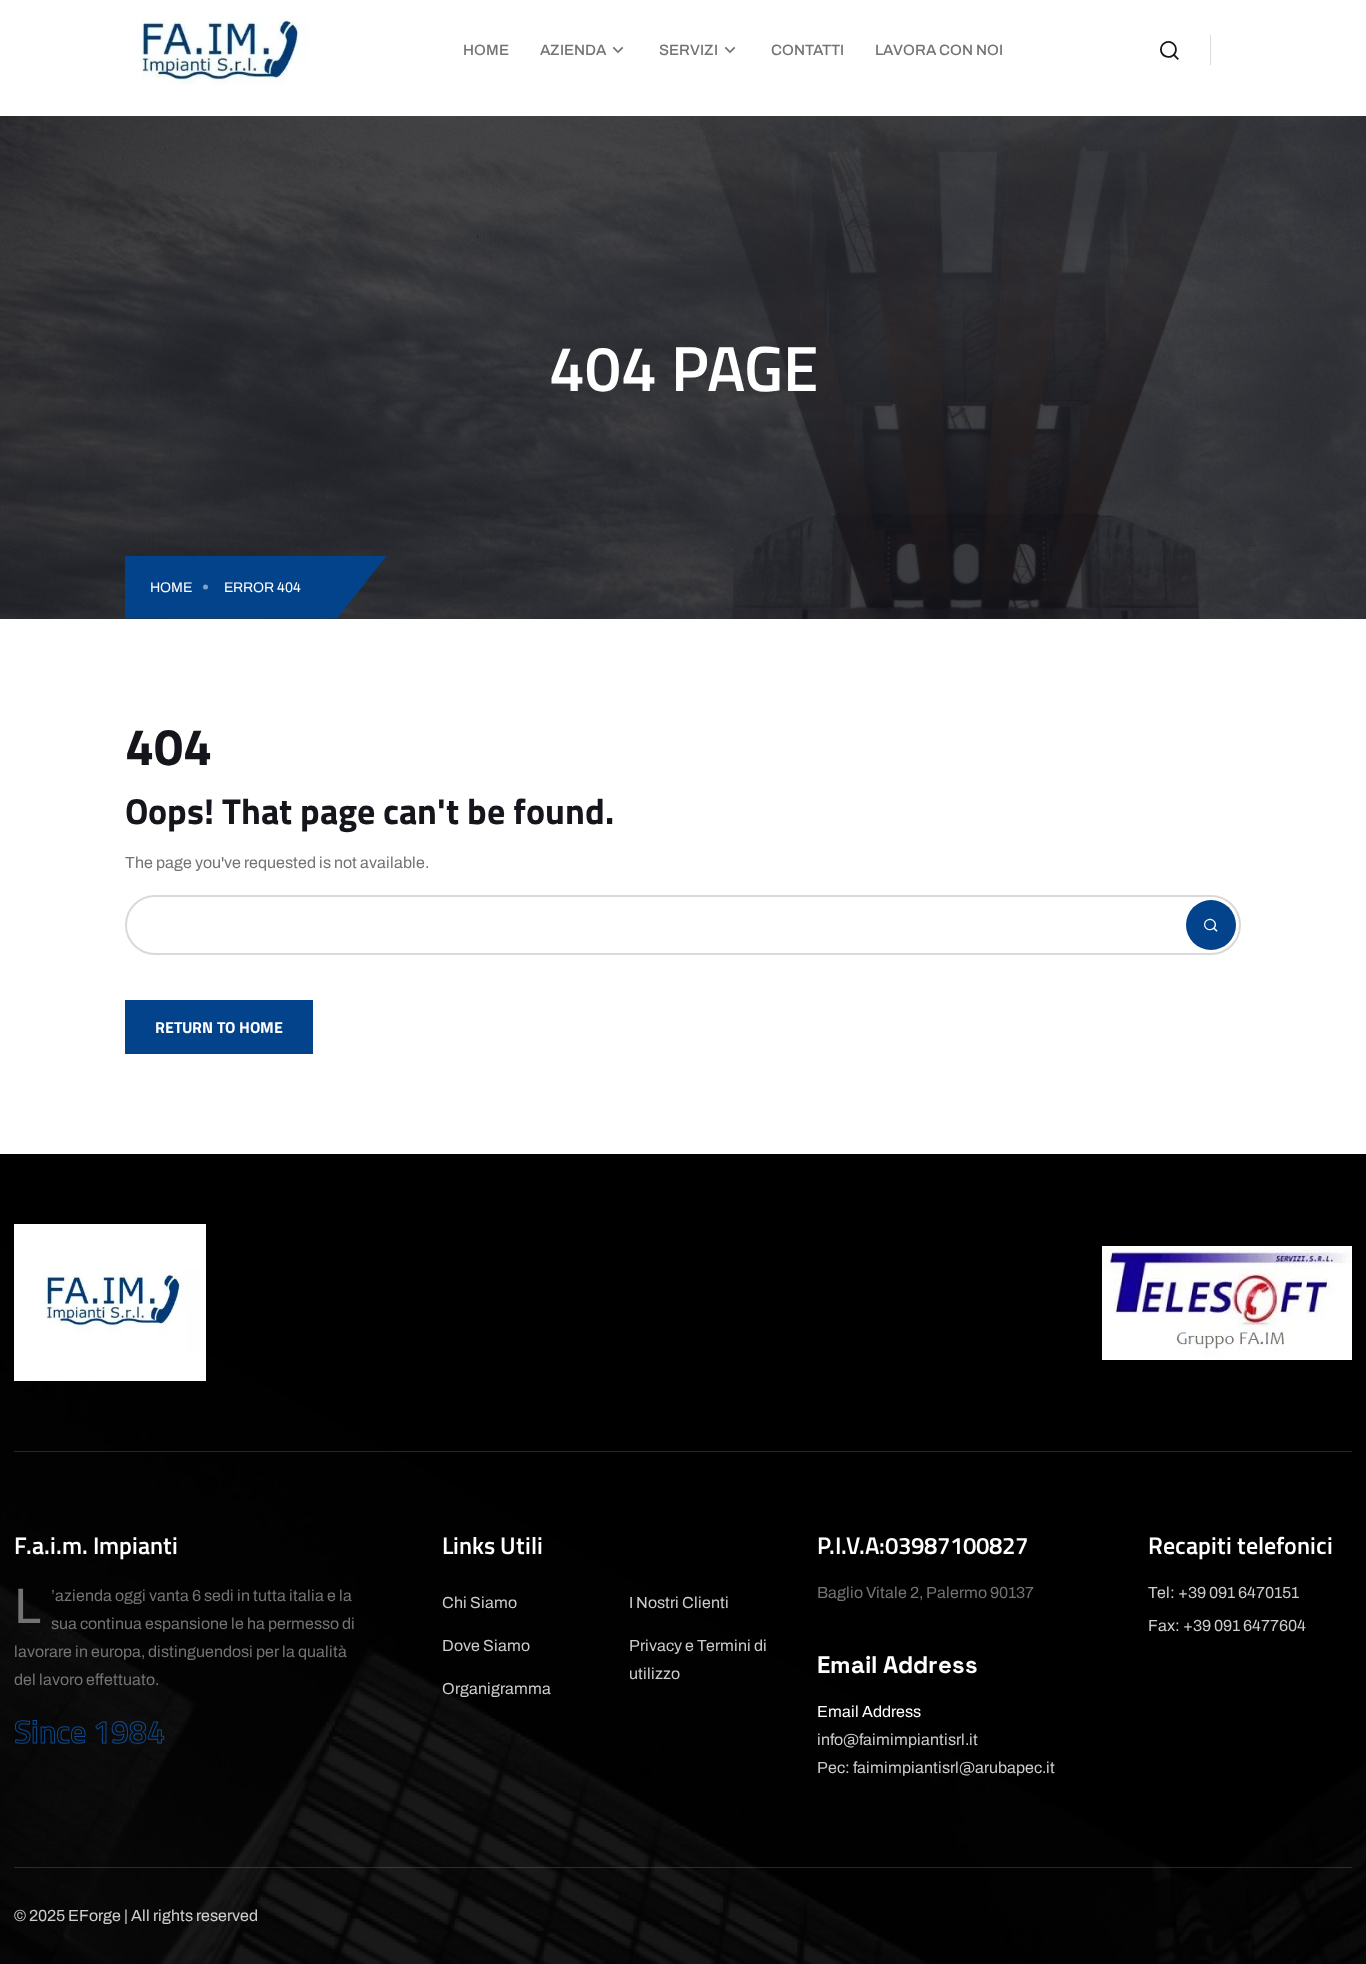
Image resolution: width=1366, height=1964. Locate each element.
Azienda (573, 50)
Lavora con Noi (939, 50)
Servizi (688, 50)
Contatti (807, 50)
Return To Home (219, 1027)
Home (486, 50)
